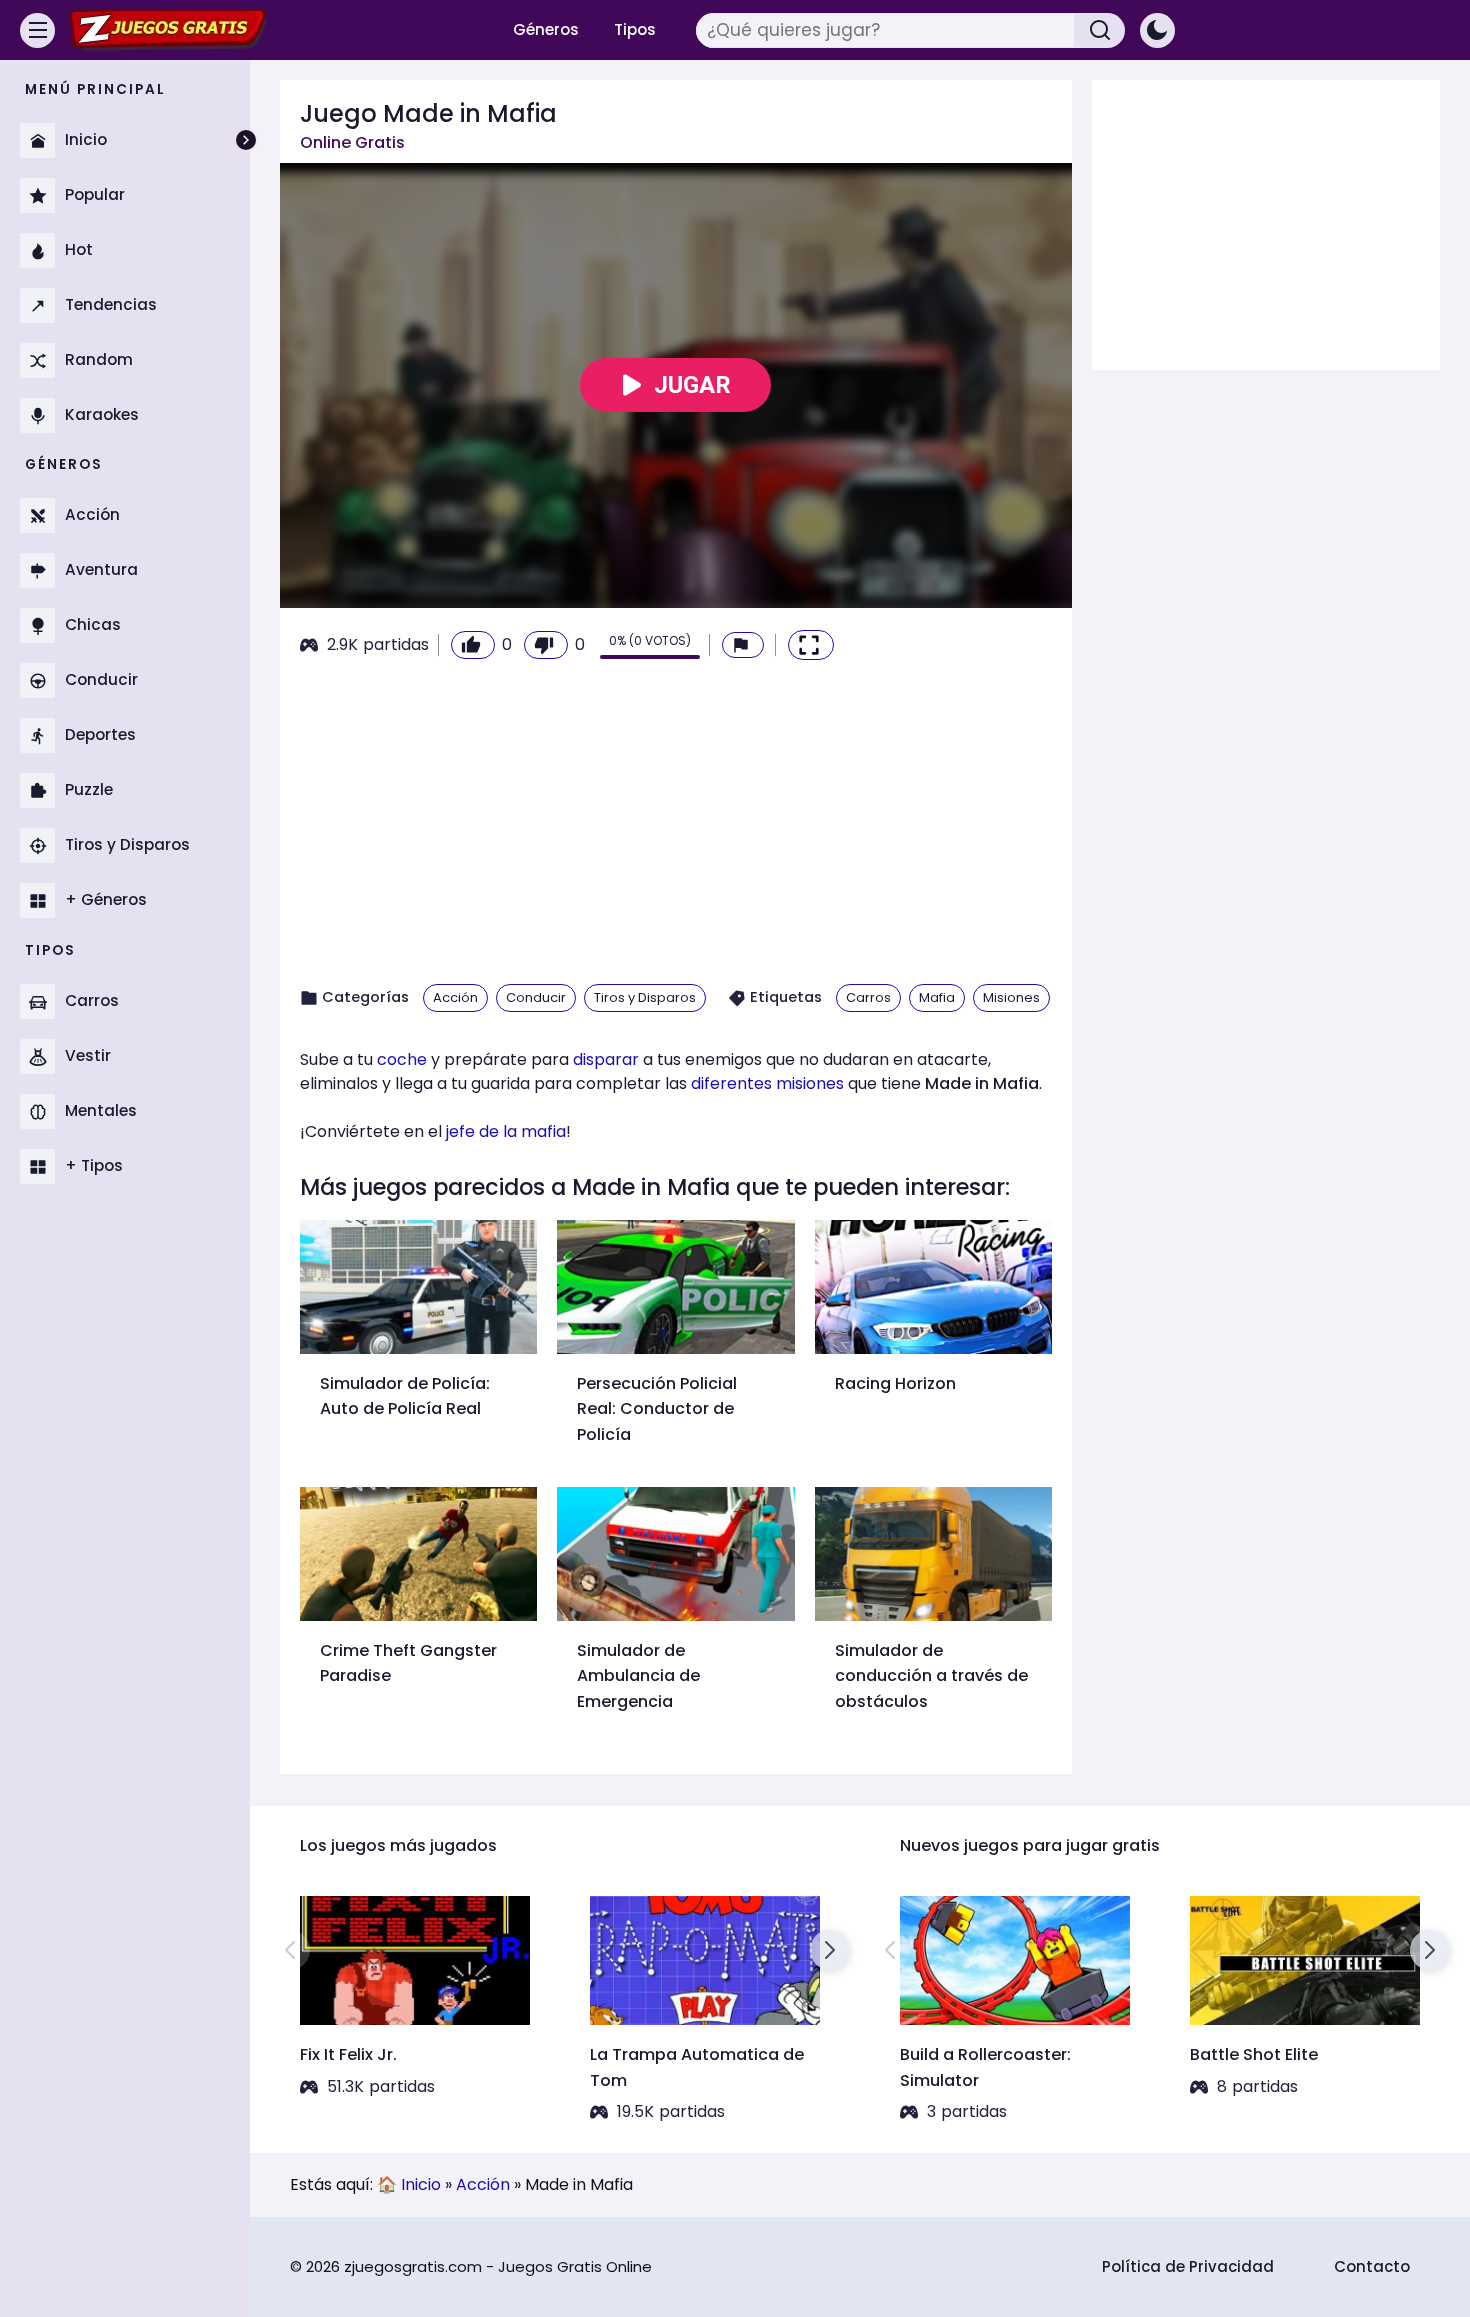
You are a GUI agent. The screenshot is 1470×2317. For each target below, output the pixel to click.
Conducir (536, 997)
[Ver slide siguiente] (830, 1950)
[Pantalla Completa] (811, 645)
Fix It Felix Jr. (348, 2054)
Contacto (1372, 2266)
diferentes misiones (767, 1083)
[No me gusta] (546, 645)
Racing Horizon (895, 1383)
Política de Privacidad (1188, 2266)
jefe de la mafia (506, 1131)
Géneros (546, 29)
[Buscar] (1100, 30)
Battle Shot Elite (1254, 2054)
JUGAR (692, 385)
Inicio (421, 2184)
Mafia (937, 997)
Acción (455, 997)
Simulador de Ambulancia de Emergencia (638, 1676)
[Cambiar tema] (1157, 30)
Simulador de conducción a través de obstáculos (931, 1676)
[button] (743, 645)
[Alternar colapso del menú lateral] (246, 140)
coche (402, 1059)
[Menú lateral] (37, 30)
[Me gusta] (473, 645)
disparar (606, 1059)
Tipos (635, 29)
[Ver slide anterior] (290, 1950)
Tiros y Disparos (645, 997)
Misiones (1011, 997)
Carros (868, 997)
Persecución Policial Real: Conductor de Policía (657, 1409)
